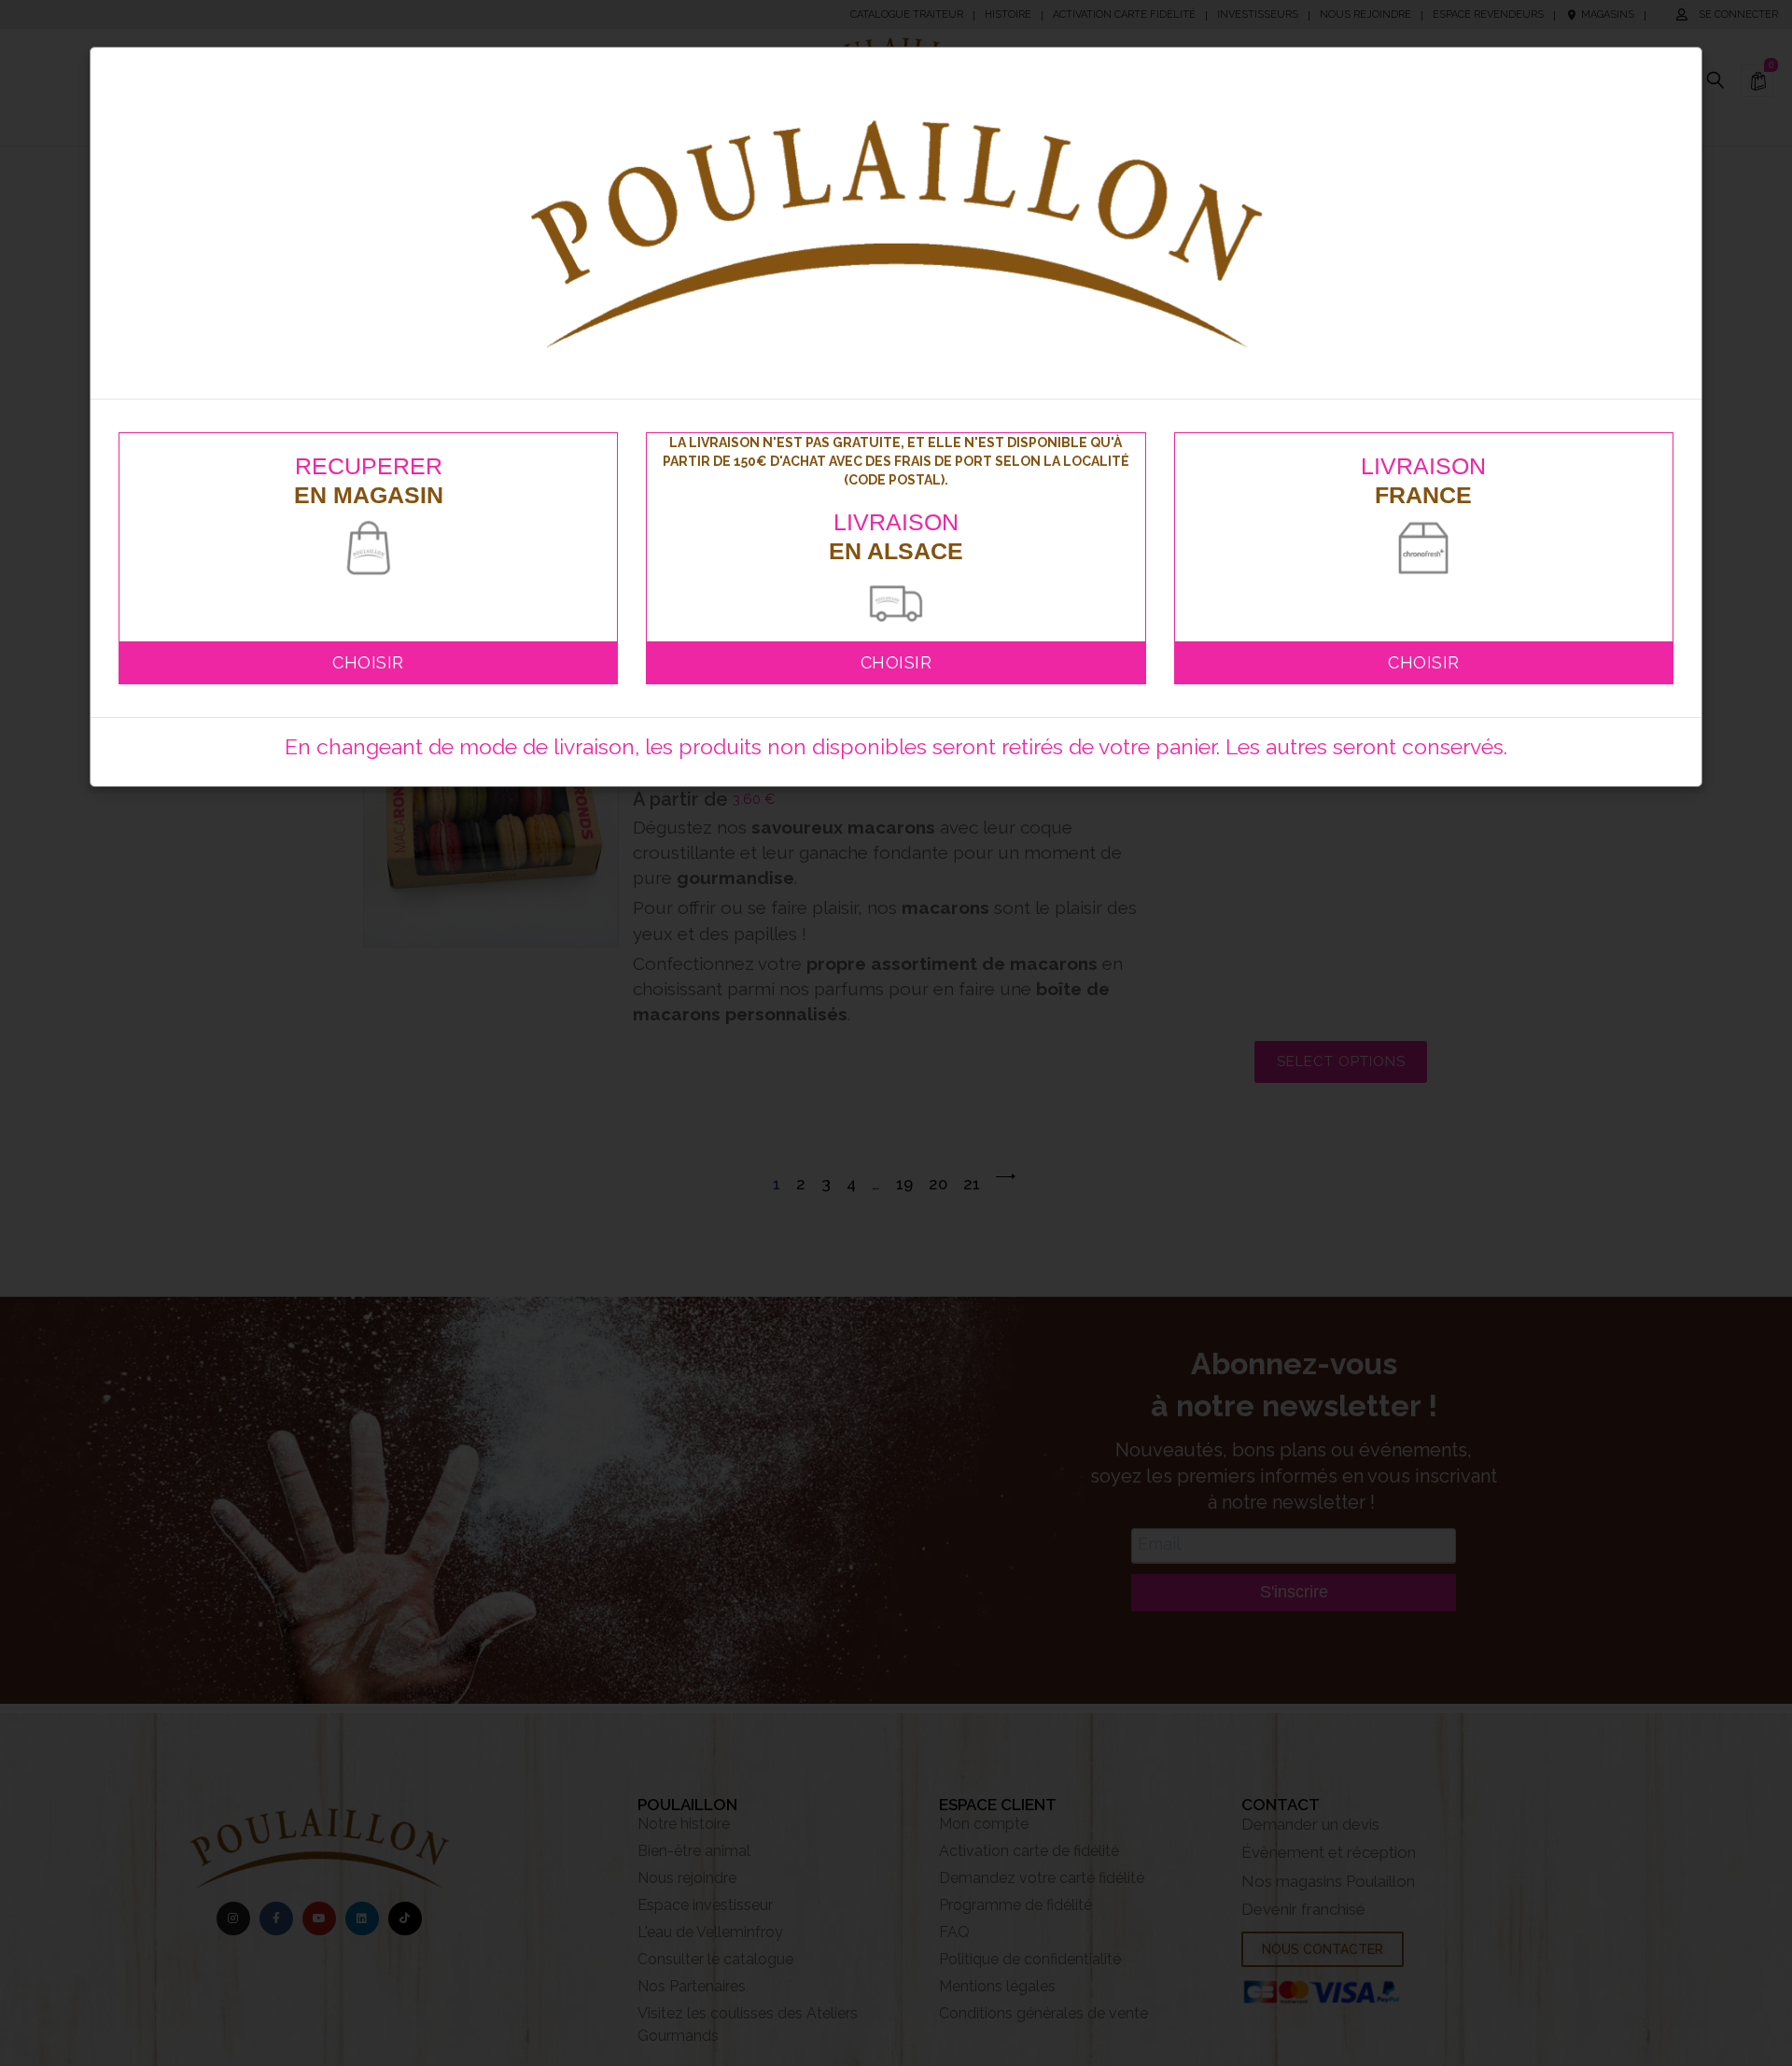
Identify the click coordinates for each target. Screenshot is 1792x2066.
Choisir (368, 662)
